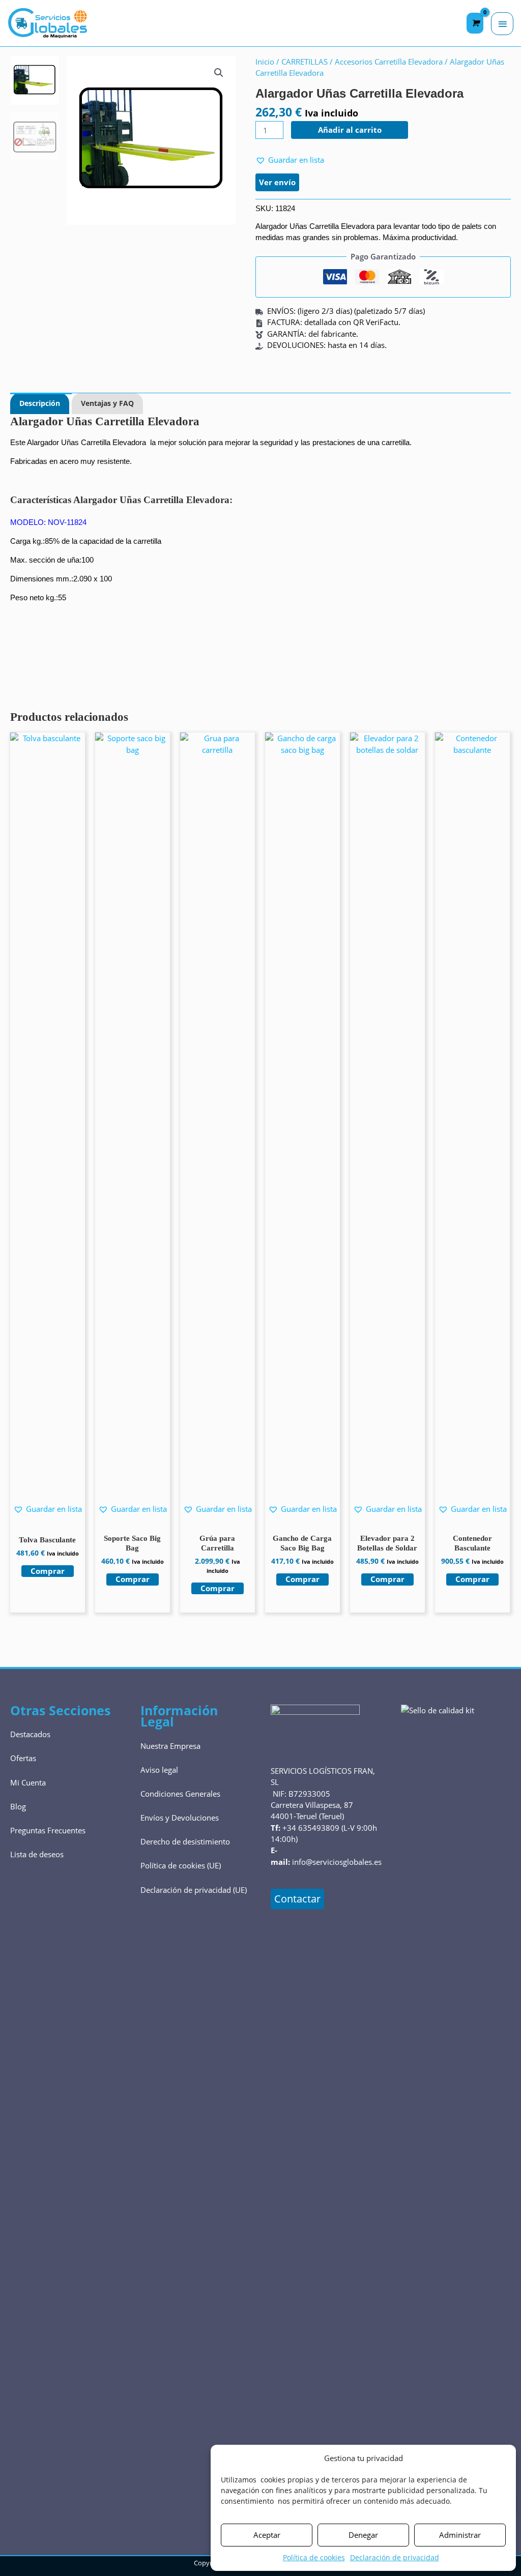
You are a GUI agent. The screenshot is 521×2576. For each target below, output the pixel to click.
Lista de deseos (37, 1854)
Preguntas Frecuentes (48, 1830)
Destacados (30, 1734)
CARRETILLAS (305, 62)
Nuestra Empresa (170, 1746)
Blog (18, 1806)
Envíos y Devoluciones (180, 1818)
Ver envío (277, 182)
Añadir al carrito (350, 130)
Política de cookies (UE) (181, 1865)
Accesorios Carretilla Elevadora (389, 62)
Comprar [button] (48, 1571)
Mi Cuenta (28, 1782)
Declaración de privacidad (395, 2557)
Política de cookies (314, 2557)
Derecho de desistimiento (185, 1841)
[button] (219, 73)
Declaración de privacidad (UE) (194, 1890)
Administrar (460, 2535)
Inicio (265, 62)
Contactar (297, 1899)
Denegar (363, 2535)
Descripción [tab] (40, 403)
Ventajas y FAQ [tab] (107, 403)
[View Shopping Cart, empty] (475, 23)
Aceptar (267, 2535)
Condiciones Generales (180, 1794)
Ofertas (23, 1758)
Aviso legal (159, 1770)
